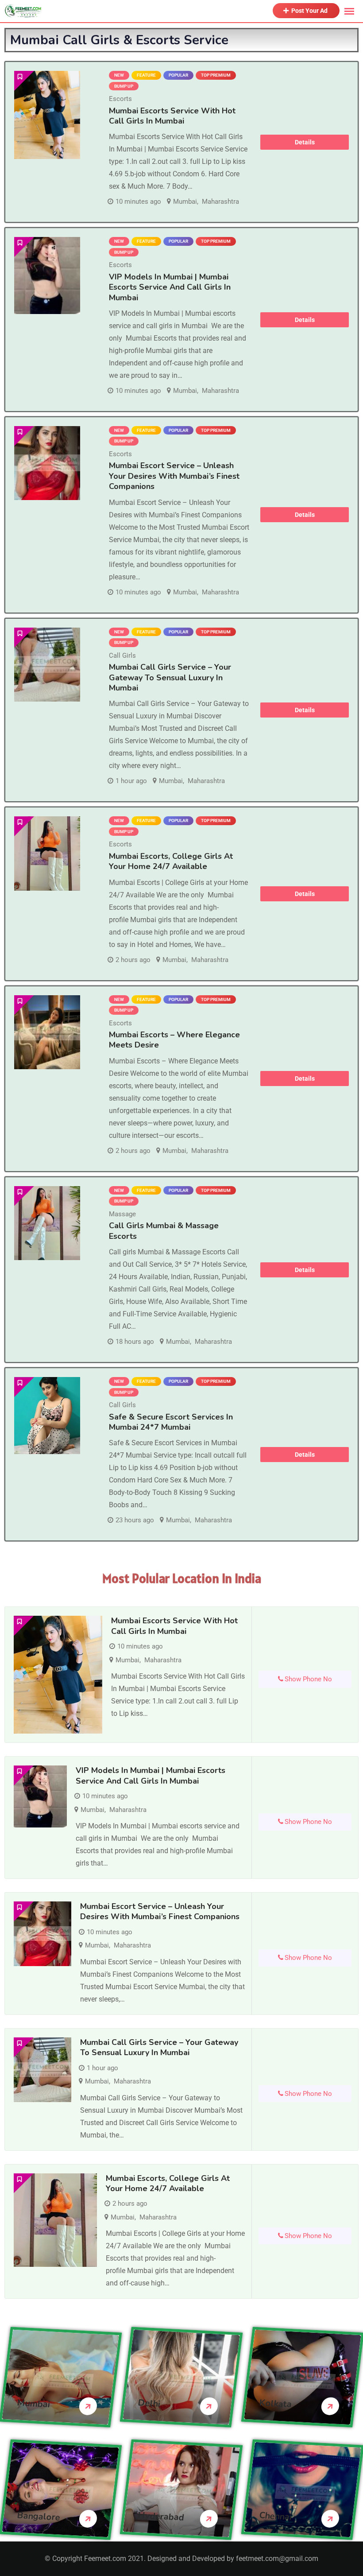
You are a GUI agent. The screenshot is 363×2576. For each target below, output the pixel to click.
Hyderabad (161, 2517)
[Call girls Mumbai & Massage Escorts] (47, 1223)
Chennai (275, 2516)
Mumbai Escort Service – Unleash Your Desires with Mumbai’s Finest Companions (174, 476)
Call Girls (122, 656)
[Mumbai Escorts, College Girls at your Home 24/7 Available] (47, 853)
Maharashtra (220, 202)
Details (305, 142)
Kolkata (275, 2404)
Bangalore (39, 2517)
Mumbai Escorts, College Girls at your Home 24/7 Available (171, 861)
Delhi (149, 2404)
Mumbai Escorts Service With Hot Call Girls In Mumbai (172, 116)
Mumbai (185, 202)
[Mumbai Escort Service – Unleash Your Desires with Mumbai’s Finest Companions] (47, 463)
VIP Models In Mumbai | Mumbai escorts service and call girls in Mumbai (170, 287)
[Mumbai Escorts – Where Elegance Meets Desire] (47, 1032)
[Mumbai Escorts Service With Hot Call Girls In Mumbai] (47, 115)
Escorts (120, 99)
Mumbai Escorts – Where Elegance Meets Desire (174, 1040)
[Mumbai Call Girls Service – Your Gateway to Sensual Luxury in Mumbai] (47, 665)
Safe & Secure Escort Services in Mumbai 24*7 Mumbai (171, 1422)
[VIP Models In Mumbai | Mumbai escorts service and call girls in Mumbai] (47, 275)
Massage (122, 1214)
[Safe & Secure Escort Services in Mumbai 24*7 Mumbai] (47, 1416)
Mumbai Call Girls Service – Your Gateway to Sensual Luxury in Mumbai (170, 677)
